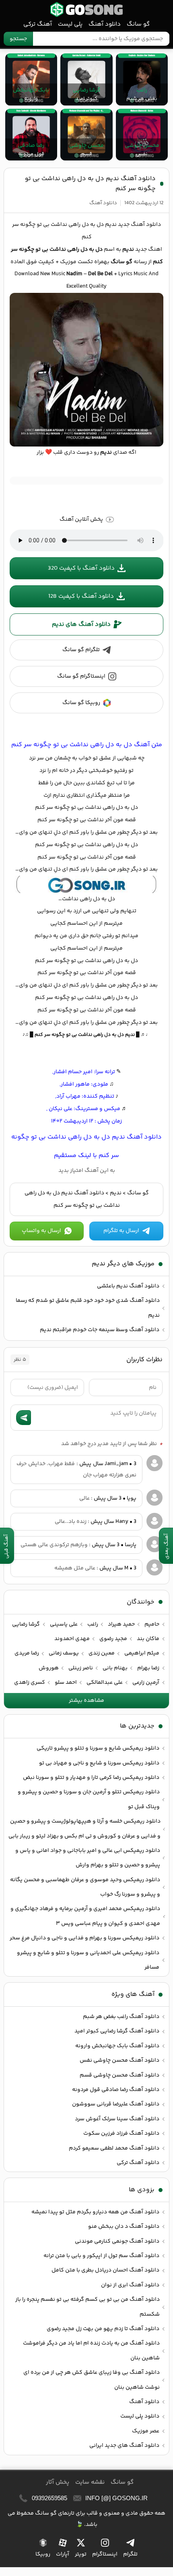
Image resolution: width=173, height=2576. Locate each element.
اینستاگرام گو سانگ (81, 676)
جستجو (18, 39)
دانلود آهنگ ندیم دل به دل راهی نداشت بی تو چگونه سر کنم (90, 184)
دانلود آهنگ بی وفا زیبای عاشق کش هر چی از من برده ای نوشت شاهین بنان (92, 2380)
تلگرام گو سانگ (81, 650)
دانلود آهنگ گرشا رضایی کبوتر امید (117, 2031)
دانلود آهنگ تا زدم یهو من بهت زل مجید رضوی (103, 2329)
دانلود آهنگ (105, 24)
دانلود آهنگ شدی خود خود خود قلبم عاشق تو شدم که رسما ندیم (88, 1308)
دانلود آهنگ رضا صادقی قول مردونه (116, 2090)
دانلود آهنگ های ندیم (81, 624)
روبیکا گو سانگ (81, 703)
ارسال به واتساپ (41, 1231)
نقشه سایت (90, 2482)
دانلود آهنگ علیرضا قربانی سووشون (116, 2104)
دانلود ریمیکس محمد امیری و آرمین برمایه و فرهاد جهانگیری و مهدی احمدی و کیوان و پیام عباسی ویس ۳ (85, 1916)
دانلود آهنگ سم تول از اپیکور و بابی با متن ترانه (101, 2256)
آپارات (63, 2554)
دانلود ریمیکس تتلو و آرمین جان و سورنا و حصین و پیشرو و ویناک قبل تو (89, 1799)
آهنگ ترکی (38, 24)
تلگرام (130, 2554)
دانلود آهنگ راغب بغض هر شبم (121, 2017)
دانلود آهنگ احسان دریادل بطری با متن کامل (105, 2270)
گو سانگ (86, 9)
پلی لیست (70, 24)
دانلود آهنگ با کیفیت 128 (81, 596)
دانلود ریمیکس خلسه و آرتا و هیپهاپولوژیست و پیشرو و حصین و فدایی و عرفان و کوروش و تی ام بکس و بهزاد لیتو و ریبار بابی (84, 1829)
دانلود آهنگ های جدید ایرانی (124, 2446)
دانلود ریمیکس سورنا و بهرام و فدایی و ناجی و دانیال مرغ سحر (84, 1938)
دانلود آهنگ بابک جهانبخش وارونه (117, 2046)
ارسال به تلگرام (121, 1231)
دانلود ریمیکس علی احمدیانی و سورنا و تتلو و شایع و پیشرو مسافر (88, 1960)
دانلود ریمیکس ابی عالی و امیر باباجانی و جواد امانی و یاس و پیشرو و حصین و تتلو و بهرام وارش (88, 1858)
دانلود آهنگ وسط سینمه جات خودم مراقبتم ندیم (100, 1330)
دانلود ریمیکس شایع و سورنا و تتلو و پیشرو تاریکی (98, 1748)
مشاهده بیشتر (86, 1701)
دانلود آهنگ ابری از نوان (130, 2285)
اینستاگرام (105, 2554)
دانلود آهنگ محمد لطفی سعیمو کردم (114, 2148)
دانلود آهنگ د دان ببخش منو (124, 2227)
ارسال (24, 1418)
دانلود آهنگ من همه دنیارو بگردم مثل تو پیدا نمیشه (95, 2212)
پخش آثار (58, 2482)
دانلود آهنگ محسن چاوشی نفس (119, 2060)
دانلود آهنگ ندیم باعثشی (128, 1286)
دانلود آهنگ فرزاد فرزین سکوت (121, 2133)
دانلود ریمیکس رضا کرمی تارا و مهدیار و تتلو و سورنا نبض (91, 1778)
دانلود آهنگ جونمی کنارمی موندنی (117, 2241)
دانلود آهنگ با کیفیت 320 (81, 568)
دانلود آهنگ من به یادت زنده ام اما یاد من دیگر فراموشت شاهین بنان (91, 2351)
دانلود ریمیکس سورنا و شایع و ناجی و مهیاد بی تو (99, 1763)
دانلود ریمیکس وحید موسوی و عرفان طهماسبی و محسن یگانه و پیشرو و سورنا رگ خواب (85, 1887)
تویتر (81, 2554)
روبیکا (43, 2554)
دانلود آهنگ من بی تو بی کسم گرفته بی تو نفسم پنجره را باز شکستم (88, 2307)
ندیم (116, 1193)
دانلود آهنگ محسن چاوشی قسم (119, 2075)
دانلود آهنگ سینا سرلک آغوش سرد (117, 2119)
